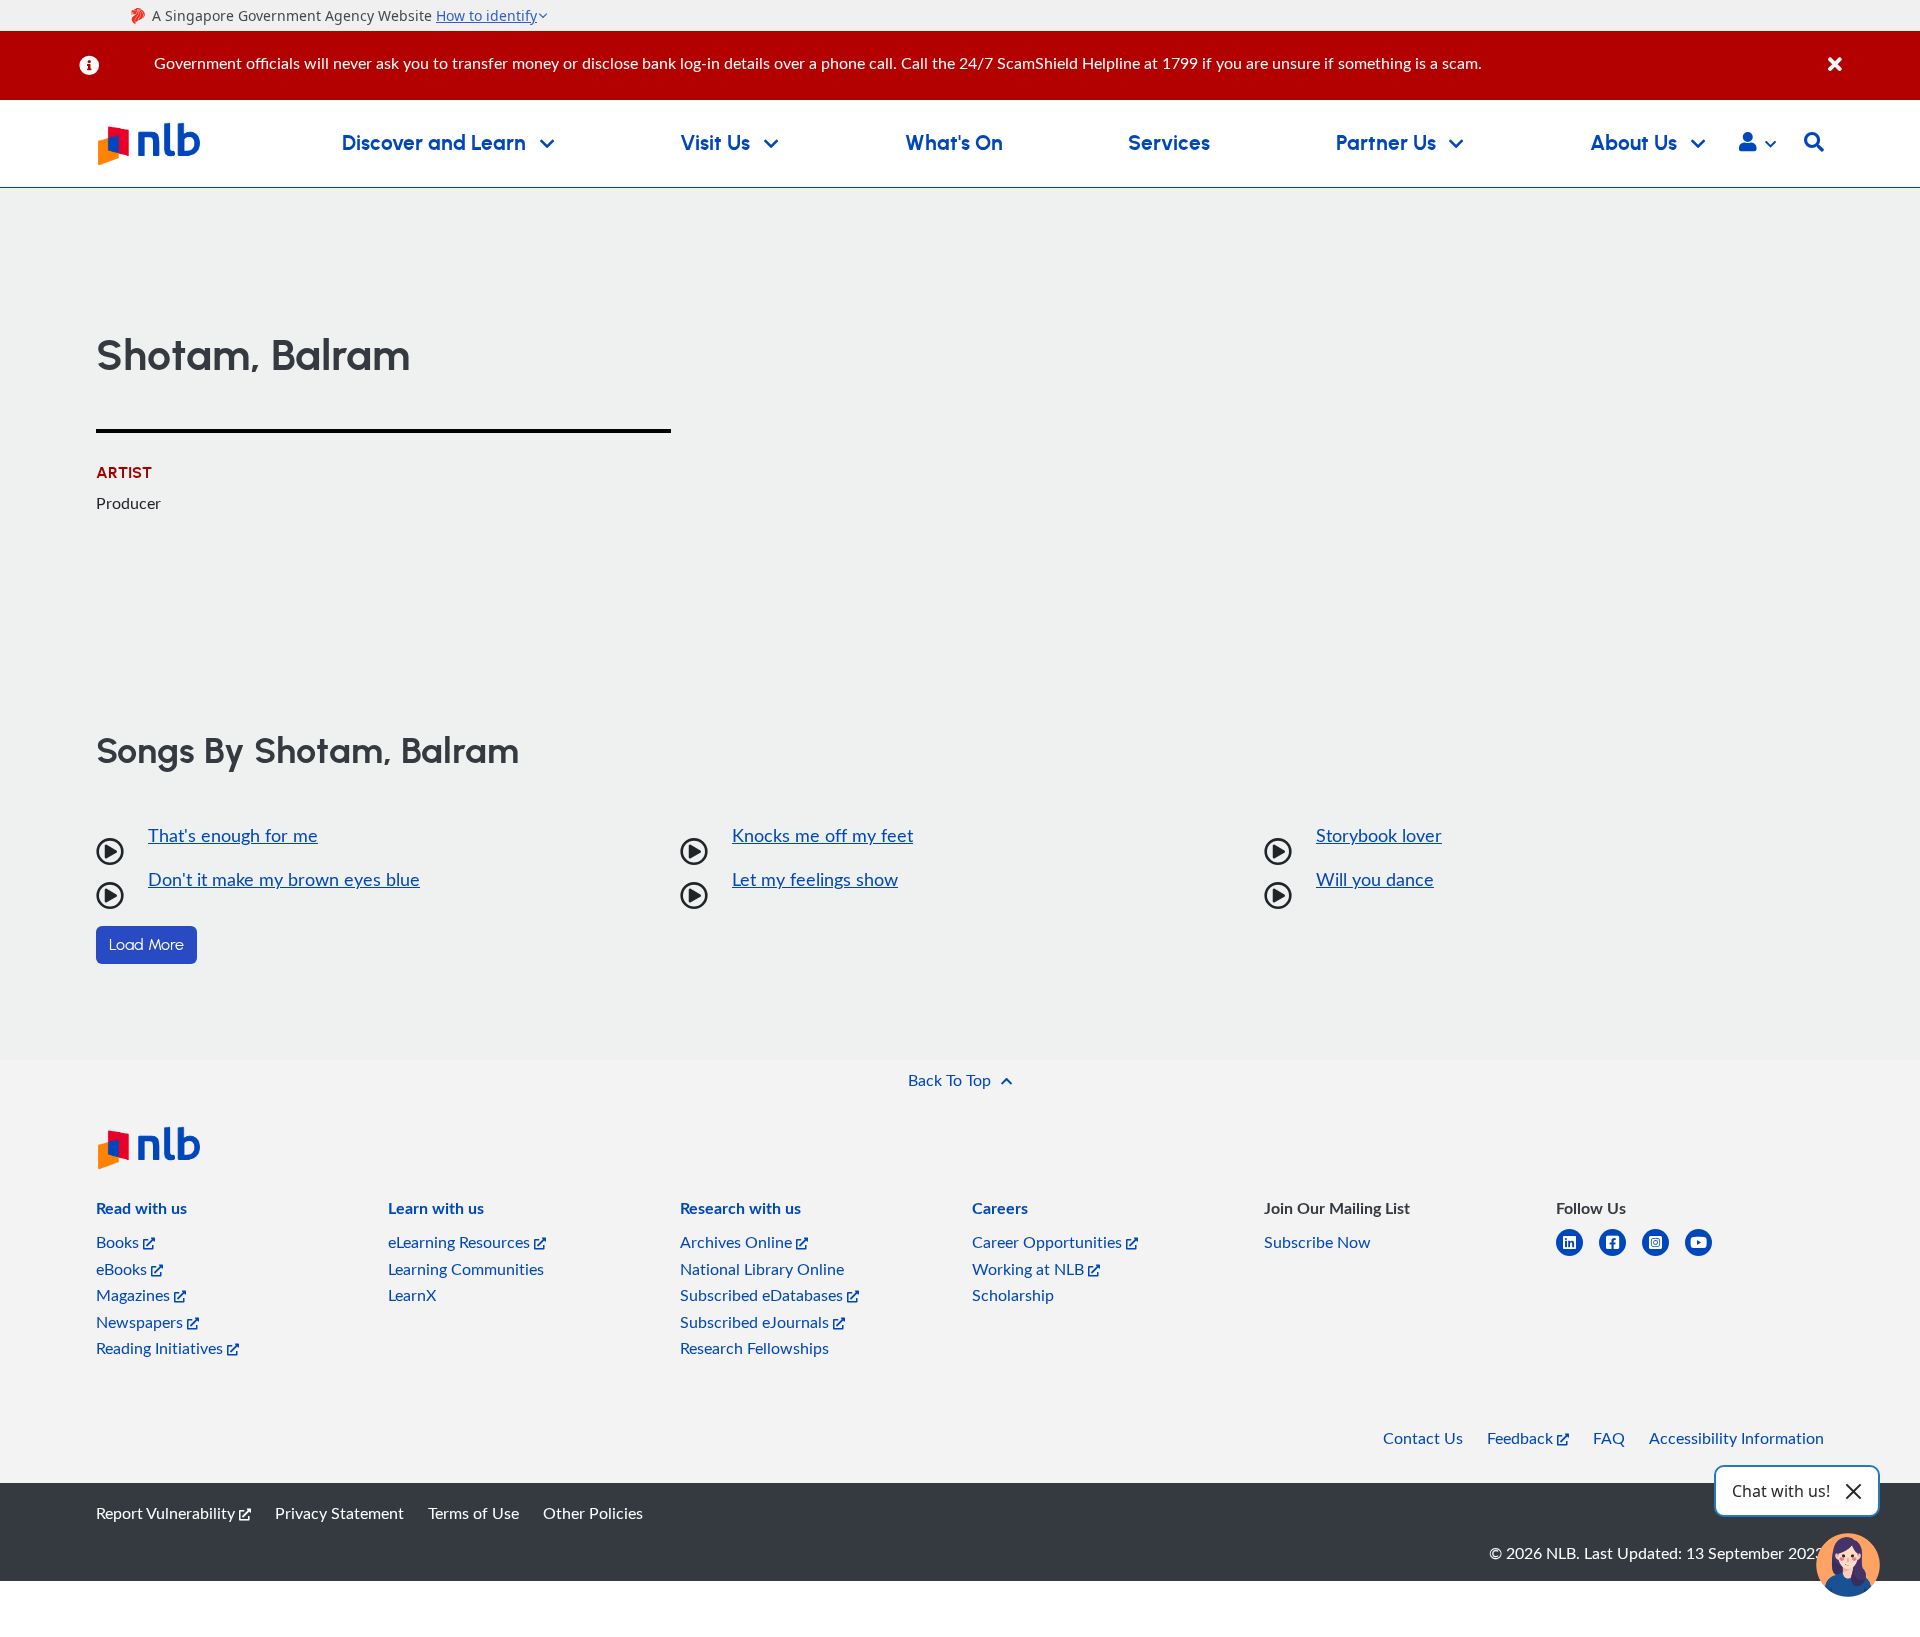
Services (1169, 143)
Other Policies (593, 1513)
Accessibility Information (1736, 1438)
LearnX (412, 1295)
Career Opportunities (1049, 1242)
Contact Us (1423, 1438)
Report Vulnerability (167, 1513)
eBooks (123, 1269)
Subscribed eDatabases (763, 1295)
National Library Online (762, 1269)
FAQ (1609, 1438)
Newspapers (141, 1322)
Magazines (135, 1295)
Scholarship (1013, 1295)
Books (119, 1242)
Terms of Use (473, 1513)
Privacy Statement (339, 1513)
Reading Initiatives (161, 1348)
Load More (146, 945)
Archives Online (738, 1242)
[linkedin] (1577, 1254)
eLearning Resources (461, 1242)
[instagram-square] (1663, 1254)
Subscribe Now (1317, 1242)
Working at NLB (1030, 1269)
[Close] (1870, 53)
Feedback (1522, 1438)
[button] (1757, 144)
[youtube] (1706, 1254)
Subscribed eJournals (756, 1322)
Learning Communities (466, 1269)
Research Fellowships (754, 1348)
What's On (954, 143)
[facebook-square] (1620, 1254)
